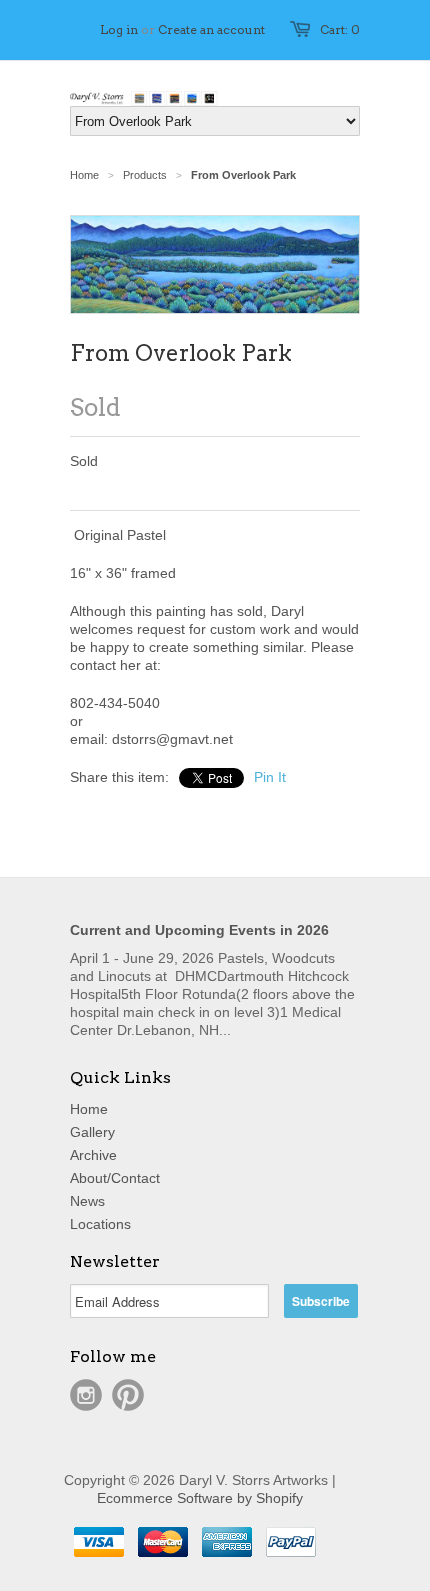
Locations (100, 1224)
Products (145, 175)
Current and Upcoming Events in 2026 (199, 930)
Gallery (92, 1132)
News (87, 1201)
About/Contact (115, 1178)
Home (89, 1109)
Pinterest (128, 1395)
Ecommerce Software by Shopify (200, 1498)
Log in (119, 29)
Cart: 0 (340, 29)
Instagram (86, 1395)
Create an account (211, 29)
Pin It (270, 777)
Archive (93, 1155)
